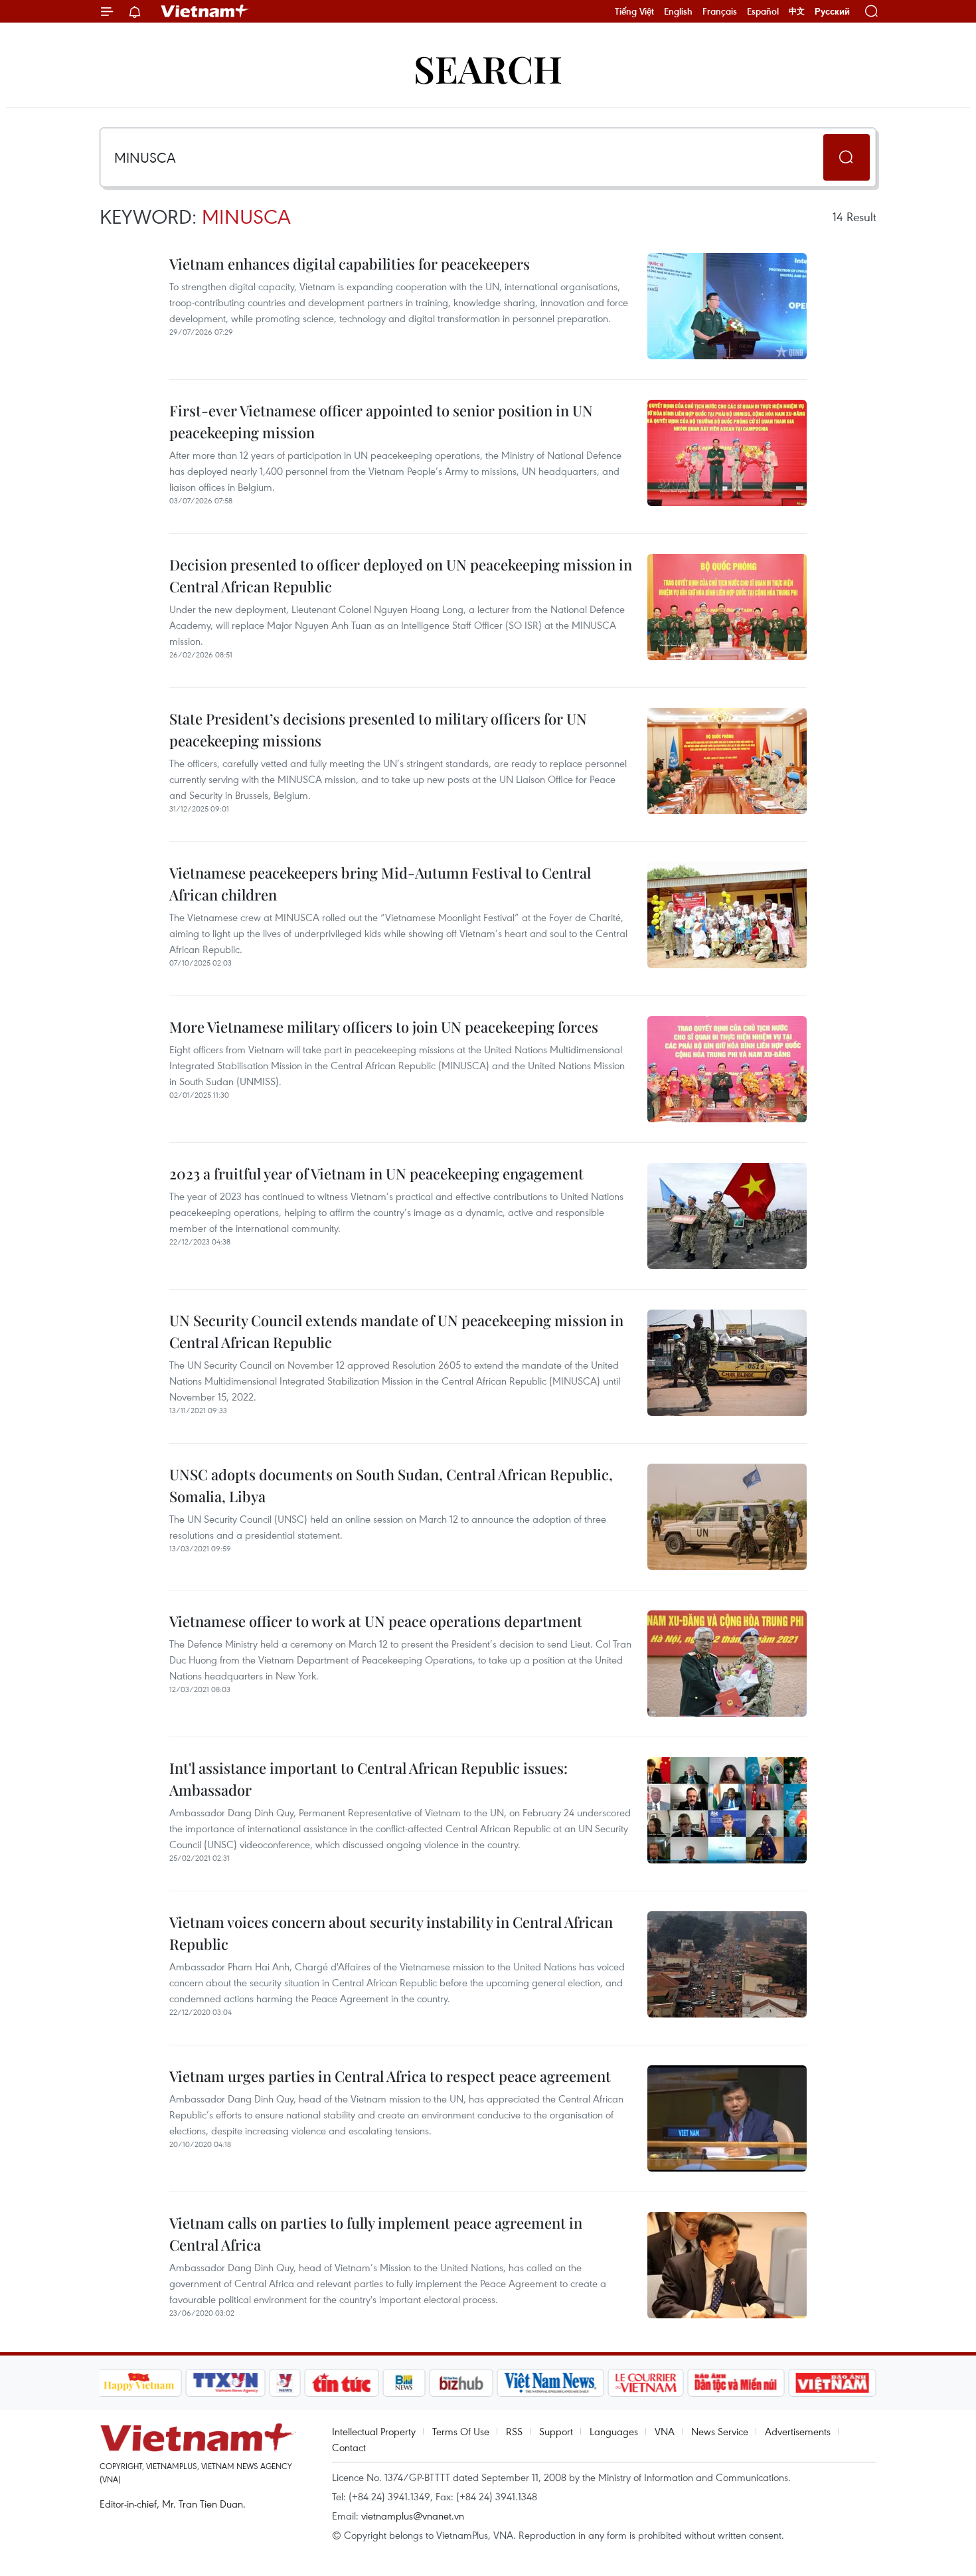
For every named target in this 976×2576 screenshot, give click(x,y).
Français (720, 11)
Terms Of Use (461, 2431)
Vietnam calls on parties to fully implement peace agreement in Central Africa (376, 2234)
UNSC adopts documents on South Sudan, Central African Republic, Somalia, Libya (391, 1485)
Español (763, 11)
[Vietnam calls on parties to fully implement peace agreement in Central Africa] (727, 2265)
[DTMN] (736, 2383)
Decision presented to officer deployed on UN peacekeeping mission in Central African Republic (401, 575)
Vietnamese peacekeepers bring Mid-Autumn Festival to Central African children (380, 884)
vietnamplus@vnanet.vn (413, 2516)
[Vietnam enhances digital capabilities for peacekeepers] (727, 306)
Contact (349, 2447)
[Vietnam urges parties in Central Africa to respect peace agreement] (727, 2118)
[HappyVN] (139, 2383)
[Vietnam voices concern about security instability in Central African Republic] (727, 1964)
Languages (614, 2431)
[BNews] (404, 2383)
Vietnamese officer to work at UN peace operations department (376, 1621)
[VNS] (551, 2383)
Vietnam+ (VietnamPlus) (205, 11)
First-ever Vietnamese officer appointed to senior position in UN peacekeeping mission (381, 421)
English (678, 11)
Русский (832, 12)
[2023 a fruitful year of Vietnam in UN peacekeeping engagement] (727, 1216)
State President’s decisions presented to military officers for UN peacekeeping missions (378, 730)
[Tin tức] (341, 2383)
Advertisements (798, 2431)
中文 (797, 11)
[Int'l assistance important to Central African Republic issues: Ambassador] (727, 1810)
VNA (665, 2431)
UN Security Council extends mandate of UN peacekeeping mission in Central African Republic (396, 1331)
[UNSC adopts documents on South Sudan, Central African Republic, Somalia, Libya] (727, 1517)
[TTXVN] (225, 2383)
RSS (514, 2431)
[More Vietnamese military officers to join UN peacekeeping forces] (727, 1069)
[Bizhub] (461, 2383)
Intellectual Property (374, 2431)
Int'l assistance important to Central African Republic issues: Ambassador (368, 1779)
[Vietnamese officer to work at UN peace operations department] (727, 1664)
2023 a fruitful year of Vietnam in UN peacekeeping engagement (376, 1173)
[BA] (833, 2383)
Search (488, 68)
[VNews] (285, 2383)
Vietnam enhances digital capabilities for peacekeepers (350, 264)
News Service (720, 2431)
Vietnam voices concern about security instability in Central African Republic (391, 1933)
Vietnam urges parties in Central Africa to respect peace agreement (390, 2076)
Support (556, 2431)
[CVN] (646, 2383)
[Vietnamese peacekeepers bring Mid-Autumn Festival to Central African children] (727, 915)
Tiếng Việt (634, 11)
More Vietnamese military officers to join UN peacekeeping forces (384, 1027)
